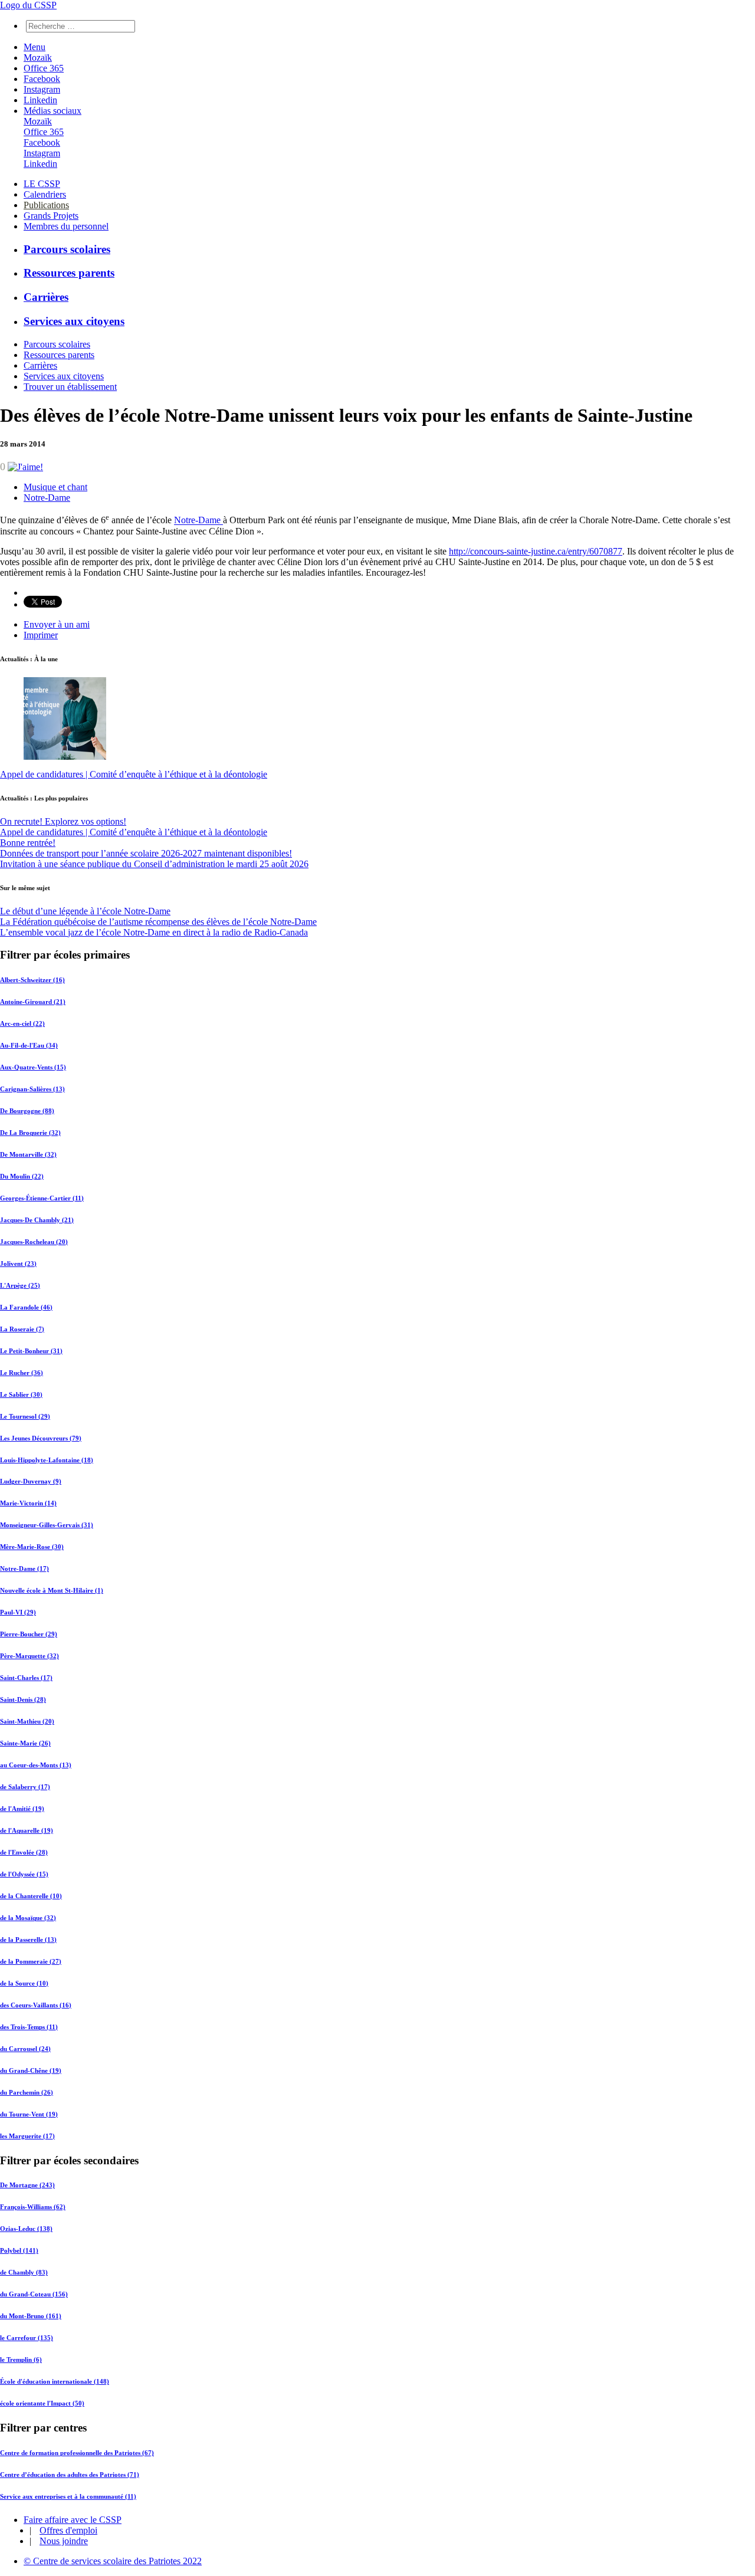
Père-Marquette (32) (29, 1656)
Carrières (46, 297)
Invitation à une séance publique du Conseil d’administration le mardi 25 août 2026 (154, 864)
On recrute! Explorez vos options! (63, 821)
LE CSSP (42, 184)
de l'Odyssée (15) (24, 1874)
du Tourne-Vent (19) (29, 2114)
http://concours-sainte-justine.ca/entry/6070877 (536, 551)
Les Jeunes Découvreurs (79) (41, 1438)
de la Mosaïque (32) (28, 1918)
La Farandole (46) (26, 1307)
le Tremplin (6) (21, 2360)
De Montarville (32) (28, 1154)
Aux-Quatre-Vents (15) (33, 1067)
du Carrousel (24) (25, 2049)
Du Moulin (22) (22, 1176)
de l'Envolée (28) (24, 1852)
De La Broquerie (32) (30, 1133)
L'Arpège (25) (20, 1285)
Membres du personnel (66, 226)
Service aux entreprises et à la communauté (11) (68, 2496)
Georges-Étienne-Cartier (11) (42, 1198)
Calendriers (45, 194)
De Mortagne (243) (27, 2185)
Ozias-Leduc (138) (26, 2229)
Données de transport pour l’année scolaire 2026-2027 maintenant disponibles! (146, 853)
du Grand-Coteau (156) (34, 2294)
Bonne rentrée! (28, 843)
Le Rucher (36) (22, 1373)
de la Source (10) (24, 1983)
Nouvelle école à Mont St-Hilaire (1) (52, 1590)
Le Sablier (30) (21, 1394)
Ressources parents (69, 273)
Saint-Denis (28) (23, 1699)
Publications (46, 205)
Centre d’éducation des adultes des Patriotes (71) (70, 2475)
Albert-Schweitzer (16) (32, 980)
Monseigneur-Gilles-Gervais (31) (47, 1525)
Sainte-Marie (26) (25, 1743)
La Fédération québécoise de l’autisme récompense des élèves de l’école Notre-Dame (158, 922)
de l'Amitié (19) (22, 1809)
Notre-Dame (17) (24, 1568)
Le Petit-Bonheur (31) (31, 1351)
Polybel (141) (19, 2250)
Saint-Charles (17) (26, 1678)
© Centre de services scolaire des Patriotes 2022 (113, 2561)
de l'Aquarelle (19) (27, 1830)
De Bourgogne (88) (27, 1111)
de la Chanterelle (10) (31, 1896)
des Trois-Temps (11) (29, 2027)
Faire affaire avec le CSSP (73, 2520)
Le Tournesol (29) (25, 1416)
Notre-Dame (47, 498)
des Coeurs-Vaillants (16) (36, 2005)
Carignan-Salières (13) (32, 1089)
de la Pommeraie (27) (31, 1961)
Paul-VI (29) (18, 1612)
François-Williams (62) (33, 2207)
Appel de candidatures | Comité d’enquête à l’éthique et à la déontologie (134, 774)
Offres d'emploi (68, 2530)
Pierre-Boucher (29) (29, 1634)
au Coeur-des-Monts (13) (36, 1765)
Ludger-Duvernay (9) (31, 1481)
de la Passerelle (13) (28, 1940)
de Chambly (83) (24, 2272)
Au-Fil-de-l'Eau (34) (29, 1045)
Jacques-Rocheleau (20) (34, 1242)
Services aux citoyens (74, 321)
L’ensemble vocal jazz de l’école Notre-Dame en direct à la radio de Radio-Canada (154, 932)
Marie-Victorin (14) (28, 1503)
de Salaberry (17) (25, 1787)
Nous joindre (64, 2541)
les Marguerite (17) (27, 2136)
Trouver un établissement (70, 387)
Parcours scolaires (67, 249)
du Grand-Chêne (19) (31, 2070)
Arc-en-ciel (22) (22, 1023)
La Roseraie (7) (22, 1329)
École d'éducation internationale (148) (55, 2381)
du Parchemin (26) (27, 2092)
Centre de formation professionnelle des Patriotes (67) (77, 2453)
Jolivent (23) (18, 1264)
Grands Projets (51, 216)
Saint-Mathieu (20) (27, 1721)
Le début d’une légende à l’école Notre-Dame (85, 911)
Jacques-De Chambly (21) (37, 1220)
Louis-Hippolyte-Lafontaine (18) (47, 1460)
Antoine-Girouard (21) (33, 1002)
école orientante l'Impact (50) (42, 2403)
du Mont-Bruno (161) (31, 2316)
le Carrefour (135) (27, 2338)
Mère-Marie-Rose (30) (32, 1547)
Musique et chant (55, 487)
